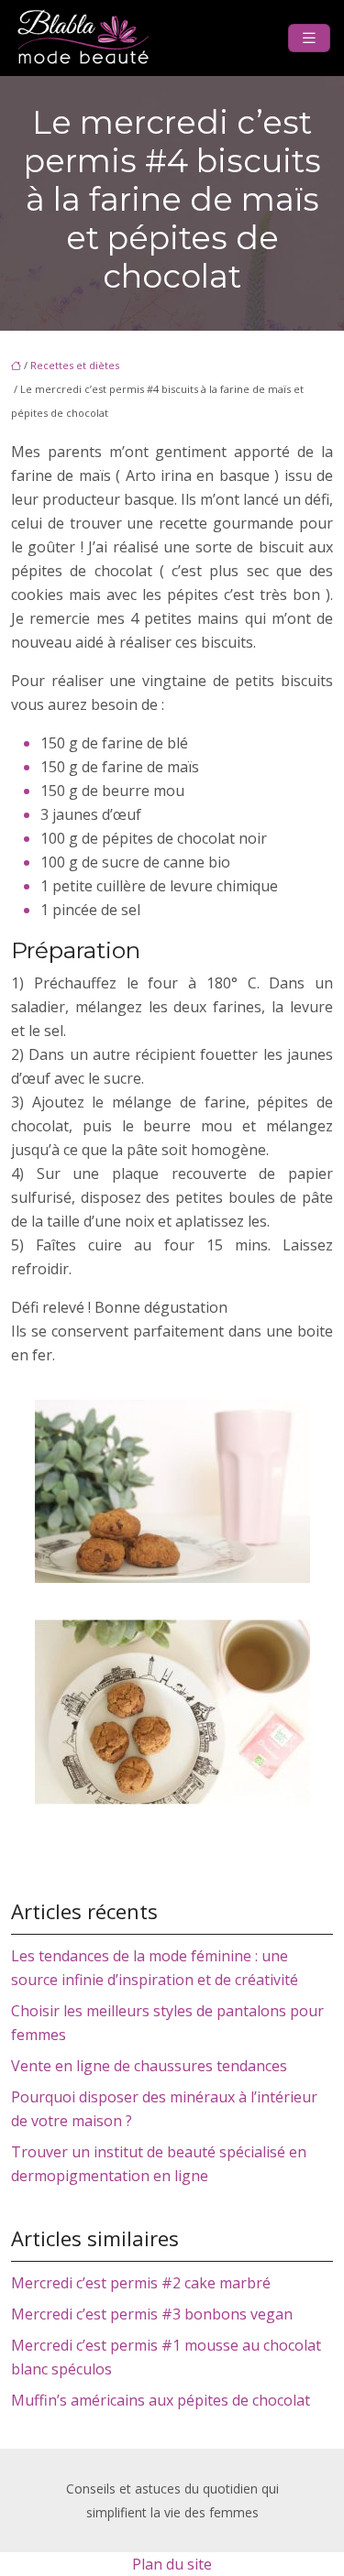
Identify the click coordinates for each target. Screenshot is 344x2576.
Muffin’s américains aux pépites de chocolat (161, 2400)
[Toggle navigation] (309, 38)
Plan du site (172, 2564)
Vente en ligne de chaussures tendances (149, 2066)
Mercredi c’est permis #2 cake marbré (141, 2283)
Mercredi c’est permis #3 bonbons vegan (152, 2314)
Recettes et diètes (75, 365)
